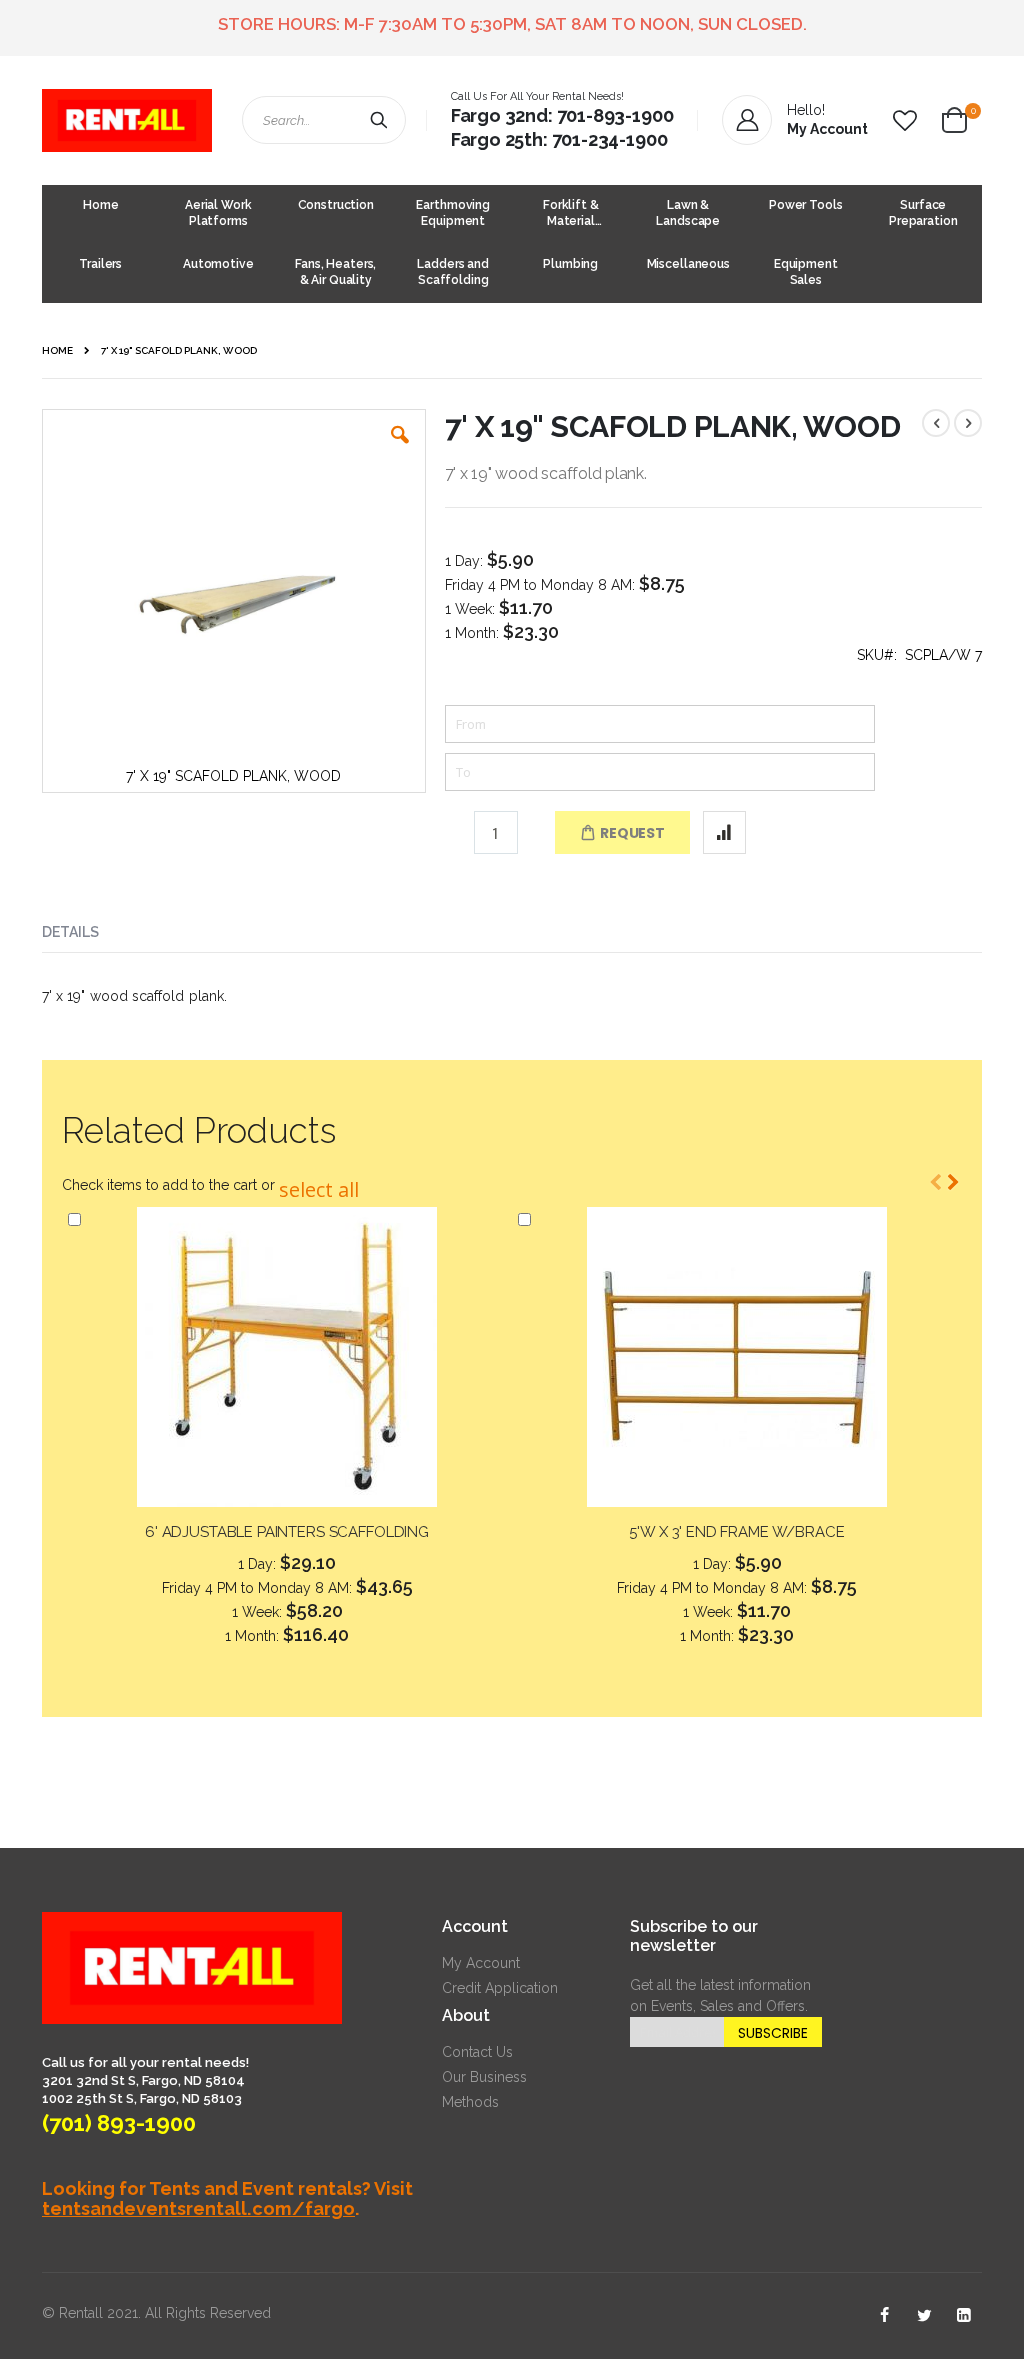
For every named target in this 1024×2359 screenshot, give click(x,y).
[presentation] (85, 928)
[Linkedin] (964, 2316)
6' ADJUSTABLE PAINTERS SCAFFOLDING (287, 1532)
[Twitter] (924, 2316)
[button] (905, 121)
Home (57, 350)
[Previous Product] (936, 423)
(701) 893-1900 (119, 2123)
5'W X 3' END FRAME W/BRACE (736, 1532)
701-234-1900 (610, 139)
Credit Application (500, 1988)
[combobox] (324, 120)
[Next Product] (968, 423)
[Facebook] (884, 2316)
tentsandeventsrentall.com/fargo (198, 2208)
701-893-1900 (615, 115)
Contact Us (477, 2052)
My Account (481, 1963)
